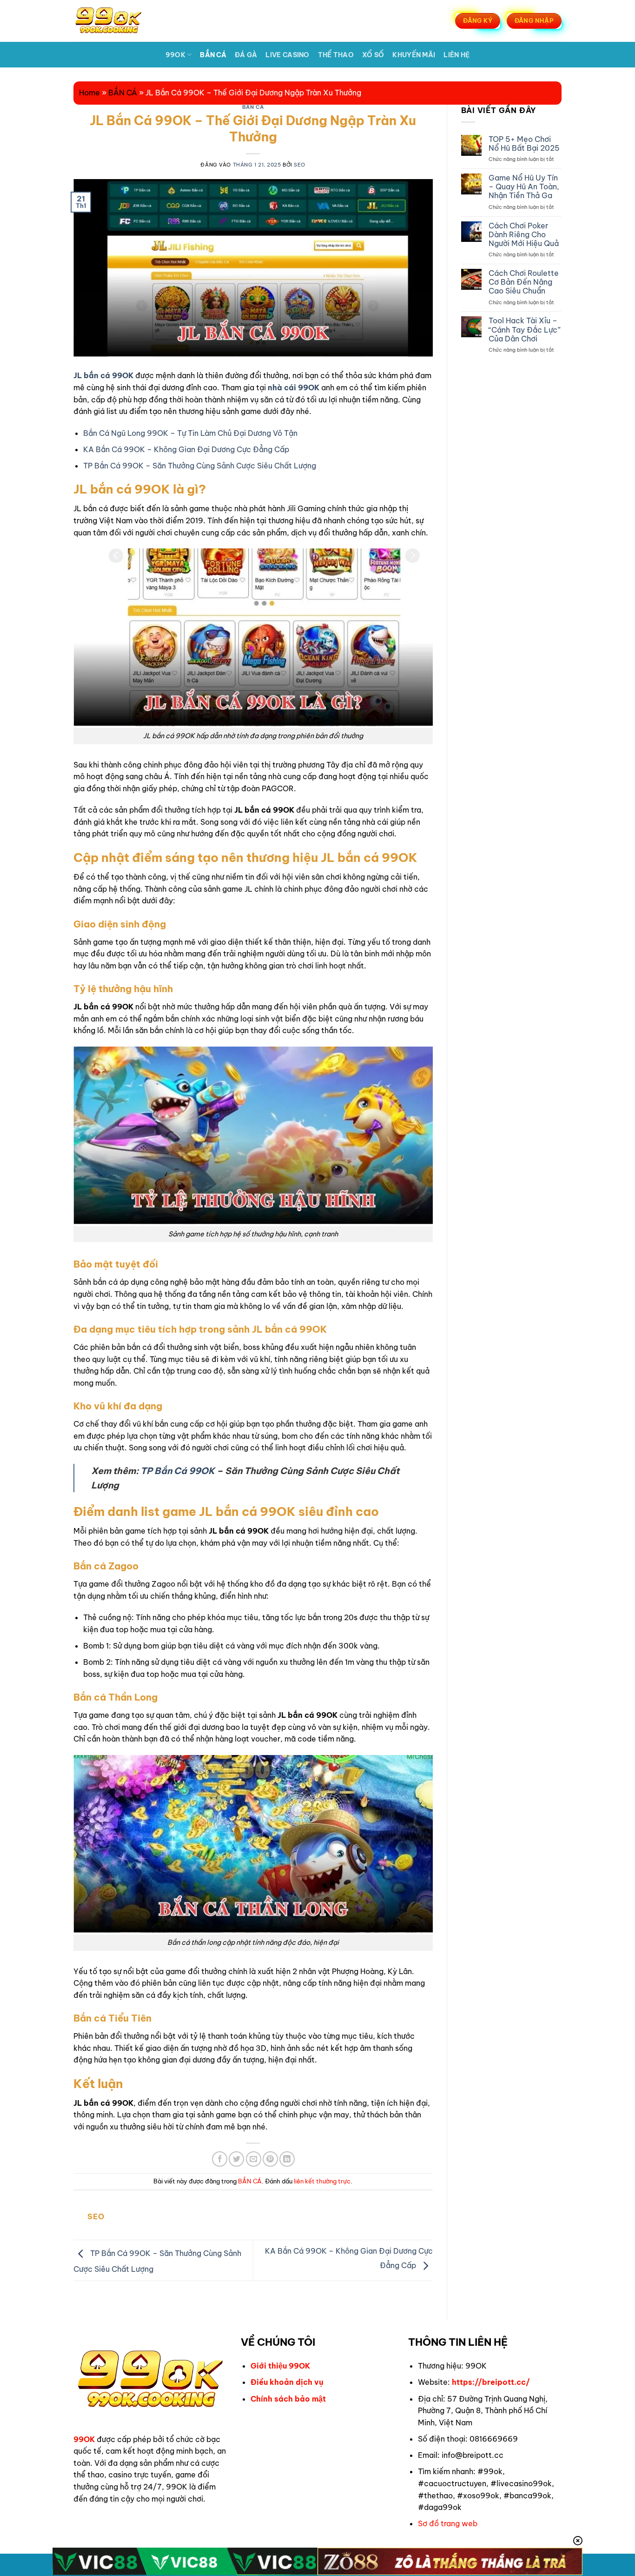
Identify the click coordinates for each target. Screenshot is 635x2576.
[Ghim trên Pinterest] (270, 2159)
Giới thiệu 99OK (280, 2366)
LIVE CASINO (287, 55)
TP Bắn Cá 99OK (178, 1471)
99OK (175, 55)
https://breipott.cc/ (491, 2382)
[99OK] (119, 21)
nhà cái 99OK (294, 387)
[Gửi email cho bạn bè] (254, 2159)
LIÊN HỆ (456, 55)
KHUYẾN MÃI (414, 55)
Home (89, 93)
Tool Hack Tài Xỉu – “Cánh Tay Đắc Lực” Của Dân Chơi (525, 330)
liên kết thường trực (322, 2181)
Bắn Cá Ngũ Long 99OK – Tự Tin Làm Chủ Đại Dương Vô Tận (190, 433)
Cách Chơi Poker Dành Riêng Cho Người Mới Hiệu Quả (524, 235)
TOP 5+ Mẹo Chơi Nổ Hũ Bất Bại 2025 (524, 144)
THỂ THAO (336, 55)
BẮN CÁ (213, 55)
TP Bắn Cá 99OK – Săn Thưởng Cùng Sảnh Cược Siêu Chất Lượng (200, 466)
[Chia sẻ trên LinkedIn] (287, 2159)
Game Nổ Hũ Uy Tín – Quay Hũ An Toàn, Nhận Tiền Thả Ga (524, 187)
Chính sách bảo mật (288, 2399)
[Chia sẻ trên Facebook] (220, 2159)
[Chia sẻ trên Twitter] (236, 2159)
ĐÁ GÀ (246, 55)
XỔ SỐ (373, 55)
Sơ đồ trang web (448, 2523)
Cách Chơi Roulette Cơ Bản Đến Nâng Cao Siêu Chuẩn (524, 282)
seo (300, 165)
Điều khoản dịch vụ (287, 2382)
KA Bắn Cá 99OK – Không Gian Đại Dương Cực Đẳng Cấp (186, 449)
